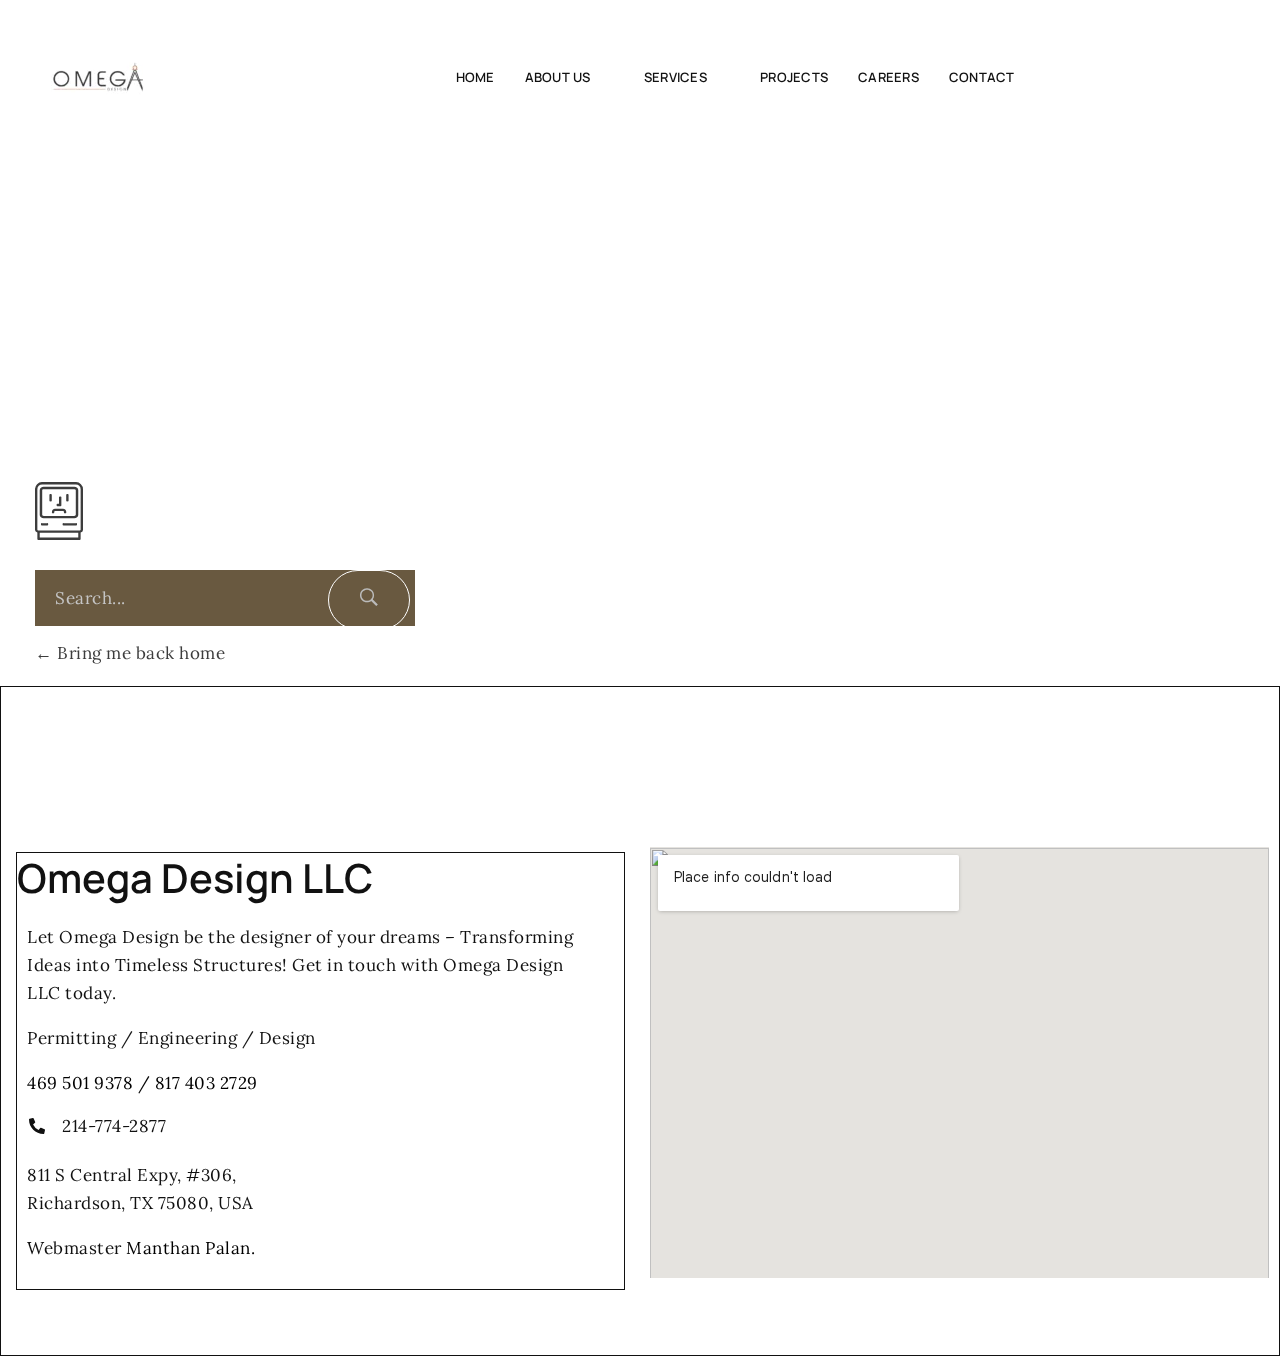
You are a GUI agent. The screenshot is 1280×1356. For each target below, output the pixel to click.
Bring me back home (139, 653)
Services (675, 77)
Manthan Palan (188, 1248)
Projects (794, 77)
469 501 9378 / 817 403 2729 (142, 1083)
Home (475, 77)
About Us (558, 77)
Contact (982, 77)
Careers (888, 77)
